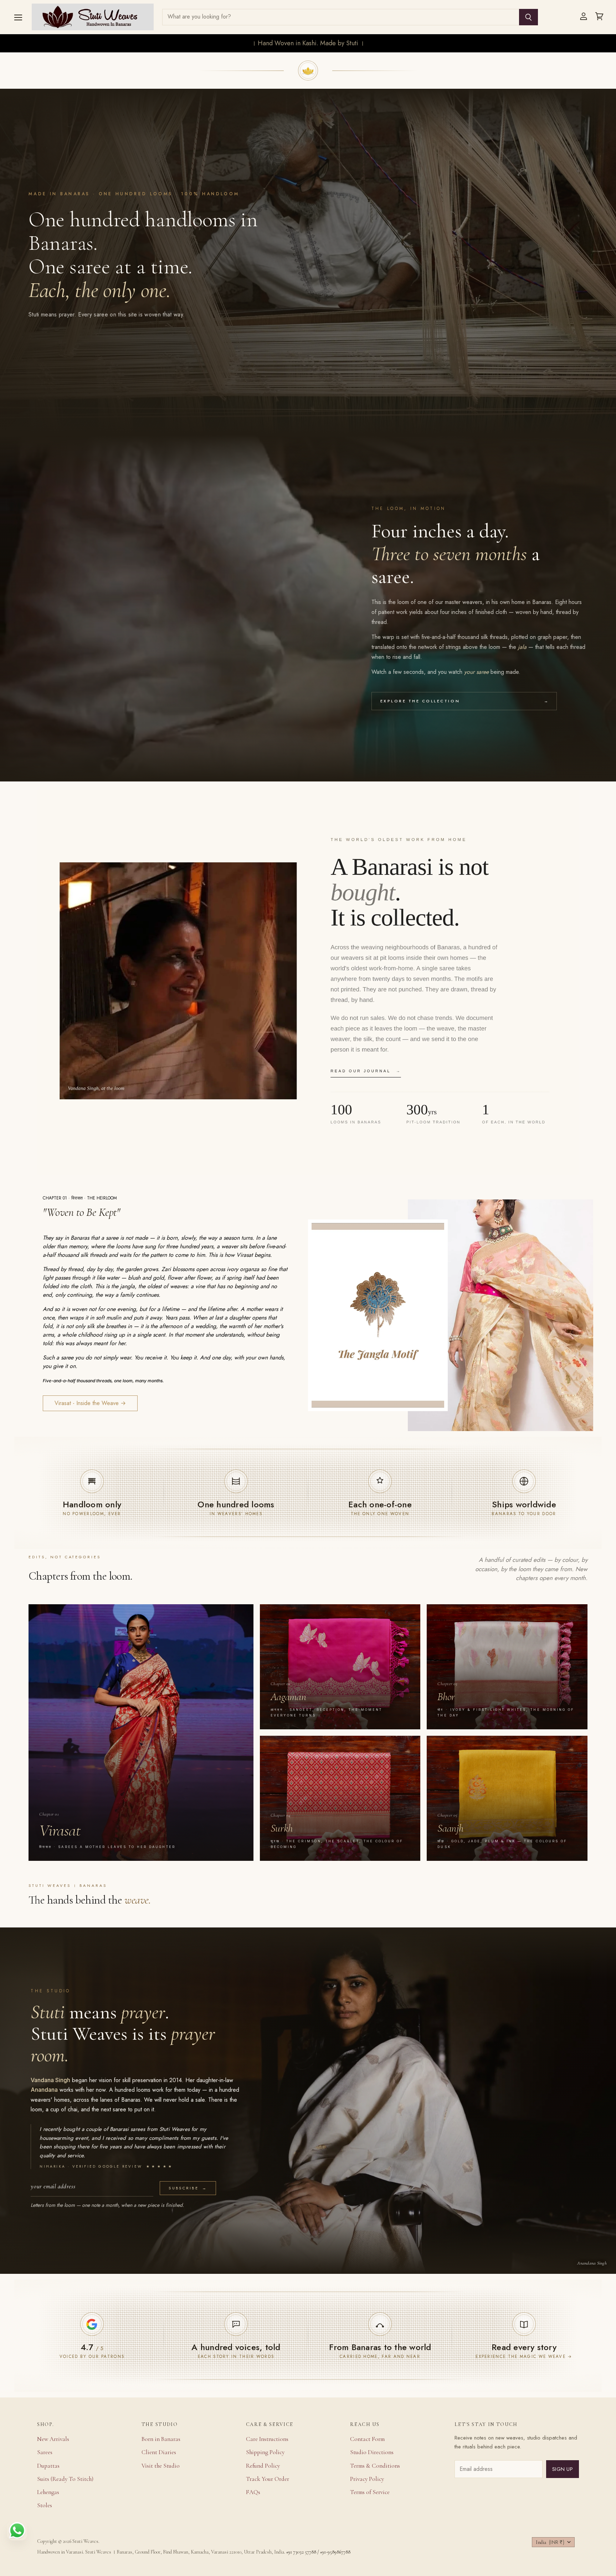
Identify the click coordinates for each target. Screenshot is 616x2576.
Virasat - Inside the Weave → (90, 1403)
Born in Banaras (161, 2439)
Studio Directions (372, 2452)
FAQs (253, 2492)
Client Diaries (159, 2452)
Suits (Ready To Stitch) (65, 2479)
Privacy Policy (367, 2479)
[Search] (528, 17)
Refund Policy (263, 2466)
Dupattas (48, 2466)
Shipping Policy (265, 2452)
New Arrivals (53, 2439)
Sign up (563, 2469)
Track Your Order (268, 2479)
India (550, 2542)
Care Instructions (267, 2439)
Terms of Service (370, 2492)
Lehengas (48, 2492)
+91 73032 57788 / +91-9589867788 (318, 2552)
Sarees (45, 2452)
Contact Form (367, 2439)
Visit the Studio (161, 2466)
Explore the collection (464, 701)
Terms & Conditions (375, 2466)
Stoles (45, 2505)
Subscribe (188, 2188)
